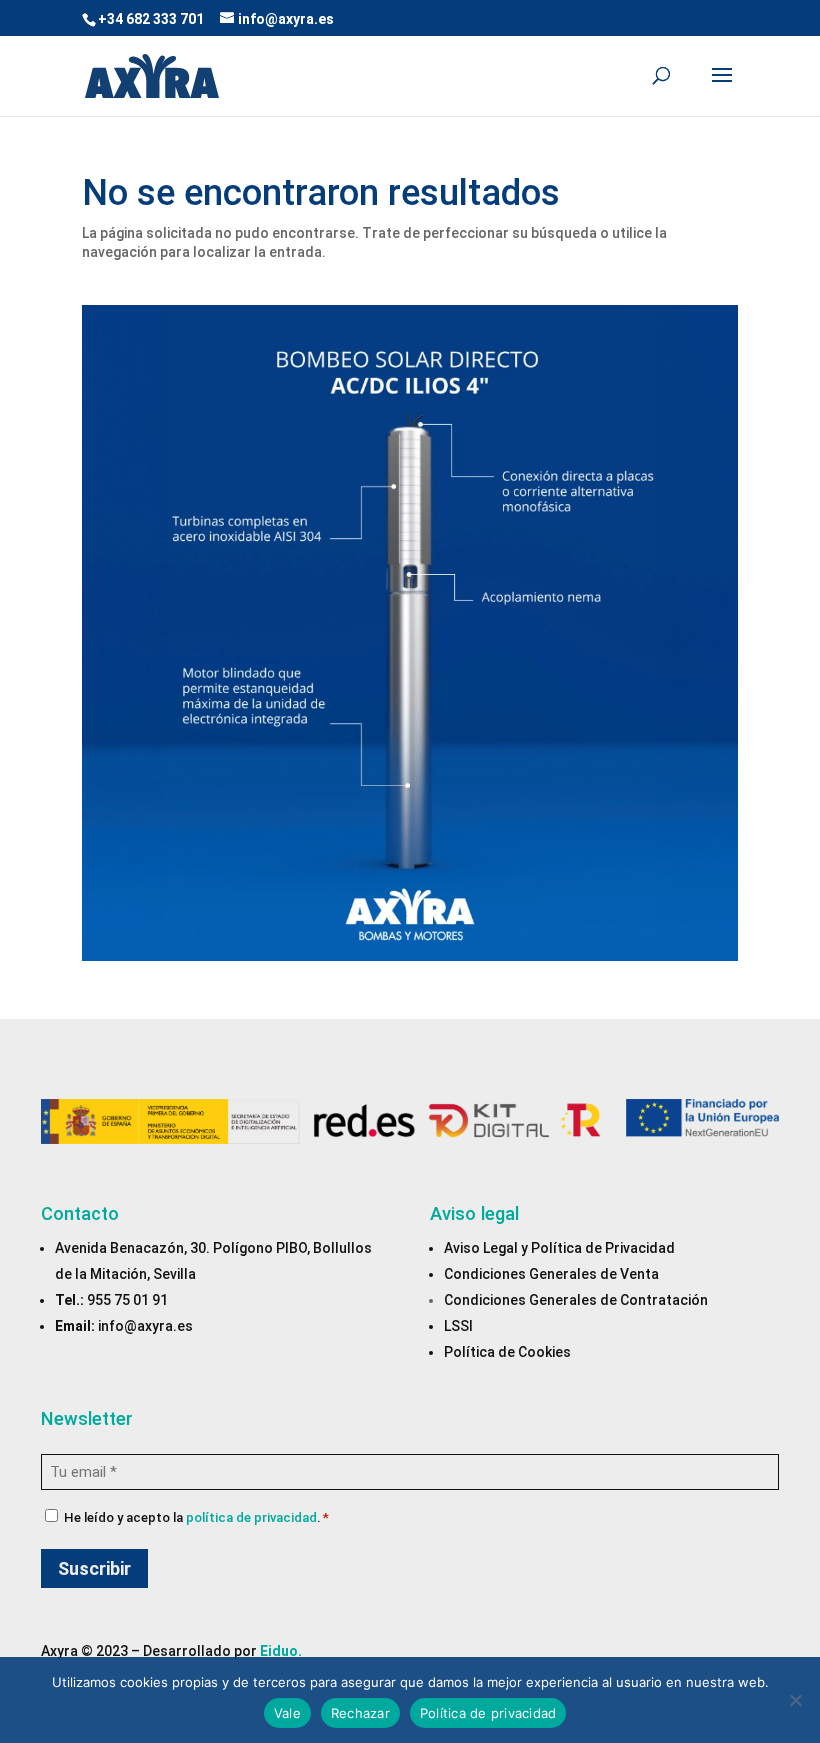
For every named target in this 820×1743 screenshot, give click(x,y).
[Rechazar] (795, 1700)
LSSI (458, 1326)
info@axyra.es (145, 1326)
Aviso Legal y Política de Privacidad (559, 1248)
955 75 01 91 (127, 1300)
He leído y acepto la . (196, 1517)
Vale (287, 1713)
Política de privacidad (488, 1713)
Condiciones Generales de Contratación (576, 1300)
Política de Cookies (507, 1352)
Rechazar (360, 1713)
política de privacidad (251, 1517)
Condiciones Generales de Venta (551, 1274)
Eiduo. (281, 1651)
